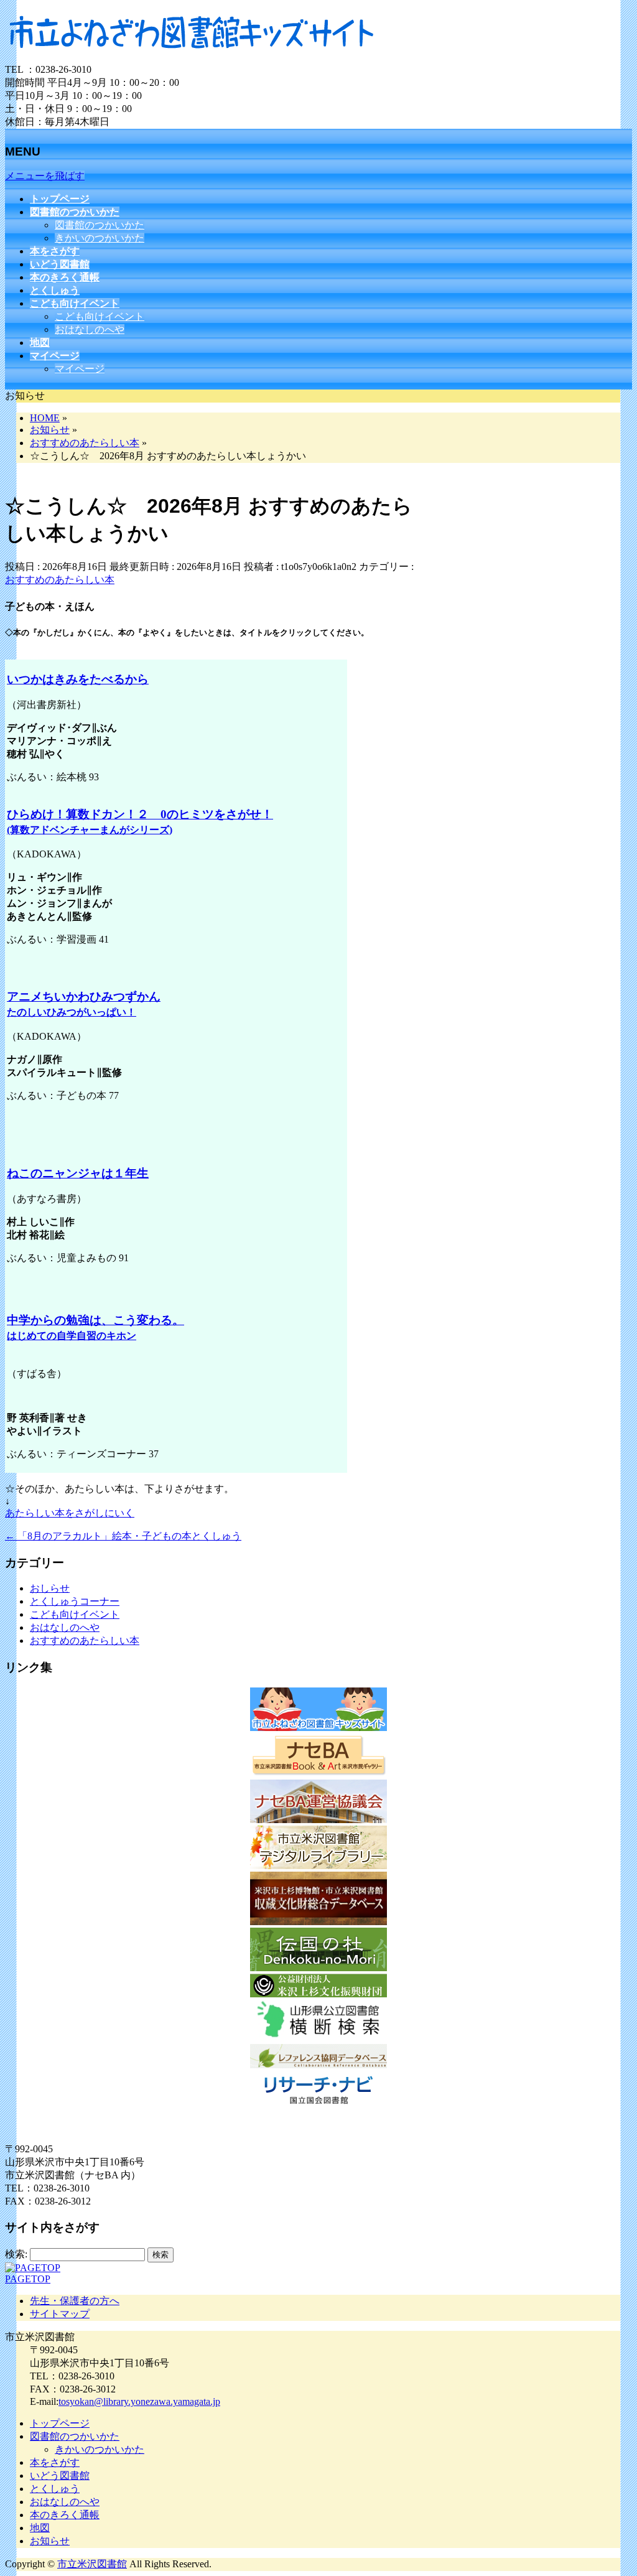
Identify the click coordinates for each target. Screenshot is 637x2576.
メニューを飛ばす (45, 176)
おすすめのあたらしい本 (60, 580)
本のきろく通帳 (65, 2515)
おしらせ (50, 1588)
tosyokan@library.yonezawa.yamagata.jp (139, 2401)
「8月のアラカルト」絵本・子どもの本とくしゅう (123, 1536)
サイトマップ (60, 2314)
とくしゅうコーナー (75, 1601)
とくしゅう (55, 2489)
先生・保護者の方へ (75, 2301)
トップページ (60, 2423)
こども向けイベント (100, 316)
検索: (16, 2254)
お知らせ (50, 2541)
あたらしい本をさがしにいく (70, 1513)
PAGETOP (28, 2279)
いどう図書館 (60, 2476)
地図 (40, 2528)
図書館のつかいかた (100, 225)
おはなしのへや (90, 329)
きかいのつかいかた (100, 238)
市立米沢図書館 (92, 2564)
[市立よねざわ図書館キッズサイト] (192, 58)
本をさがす (55, 2462)
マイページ (80, 369)
